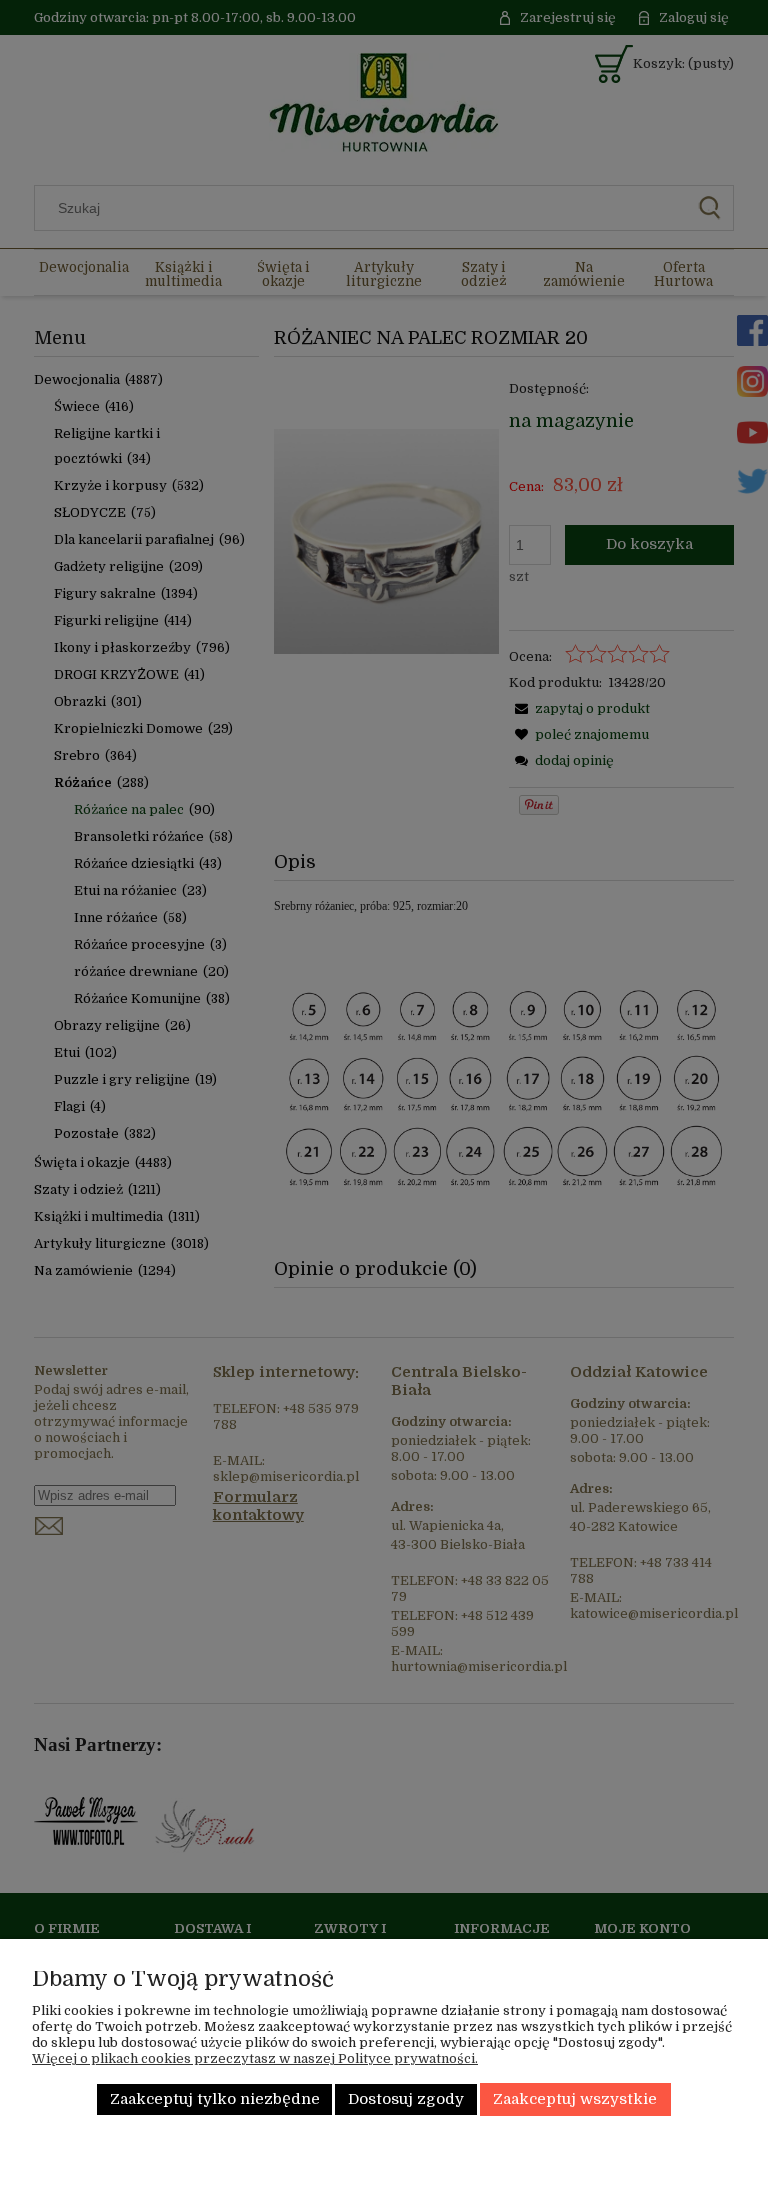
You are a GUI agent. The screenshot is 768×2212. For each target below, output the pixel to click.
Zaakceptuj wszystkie (575, 2099)
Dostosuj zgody (406, 2099)
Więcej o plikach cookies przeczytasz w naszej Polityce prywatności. (255, 2058)
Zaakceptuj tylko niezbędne (215, 2099)
